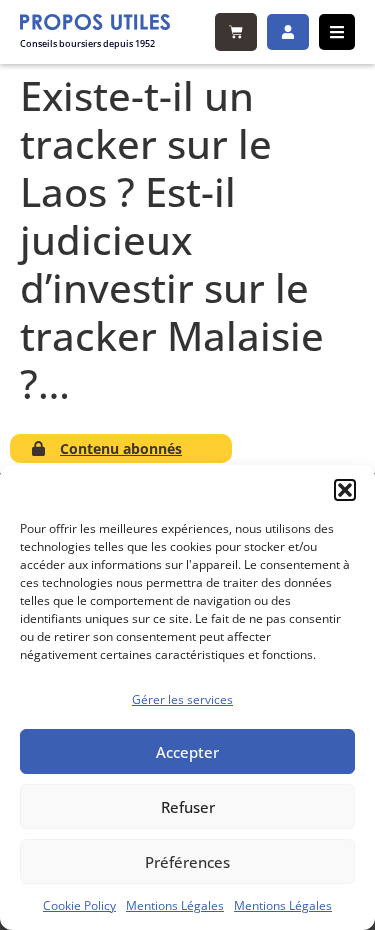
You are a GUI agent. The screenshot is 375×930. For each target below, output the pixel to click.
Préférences (187, 862)
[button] (345, 490)
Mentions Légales (175, 905)
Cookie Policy (79, 905)
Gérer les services (182, 699)
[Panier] (236, 32)
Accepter (187, 752)
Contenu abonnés (121, 448)
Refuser (188, 807)
